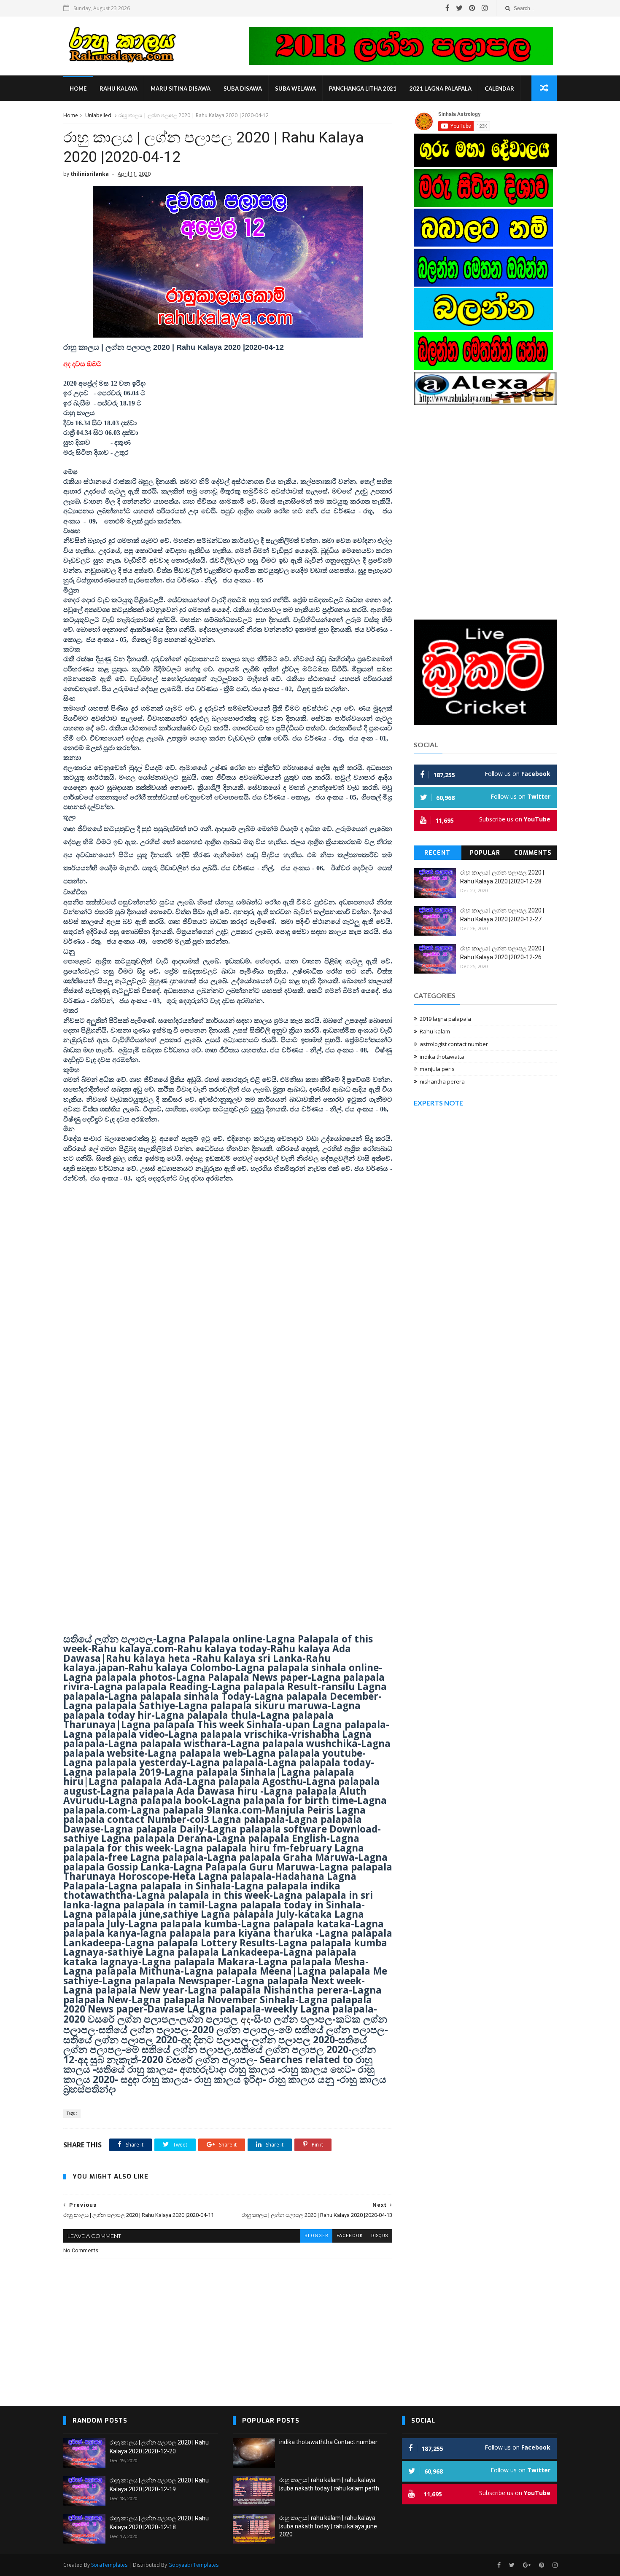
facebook (350, 2236)
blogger (316, 2236)
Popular (485, 853)
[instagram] (485, 8)
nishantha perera (442, 1081)
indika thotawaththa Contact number (328, 2442)
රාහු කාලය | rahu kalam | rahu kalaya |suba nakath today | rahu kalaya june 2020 (328, 2526)
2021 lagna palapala (441, 89)
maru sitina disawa (181, 89)
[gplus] (527, 2565)
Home (78, 89)
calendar (499, 89)
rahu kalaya (119, 89)
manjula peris (437, 1069)
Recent (437, 853)
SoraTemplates (109, 2565)
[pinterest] (472, 8)
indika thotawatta (442, 1057)
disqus (380, 2236)
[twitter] (459, 8)
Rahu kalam (435, 1031)
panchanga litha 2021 (363, 89)
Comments (533, 853)
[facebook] (447, 8)
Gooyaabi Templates (193, 2565)
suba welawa (295, 89)
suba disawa (243, 89)
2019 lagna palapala (445, 1019)
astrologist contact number (454, 1044)
